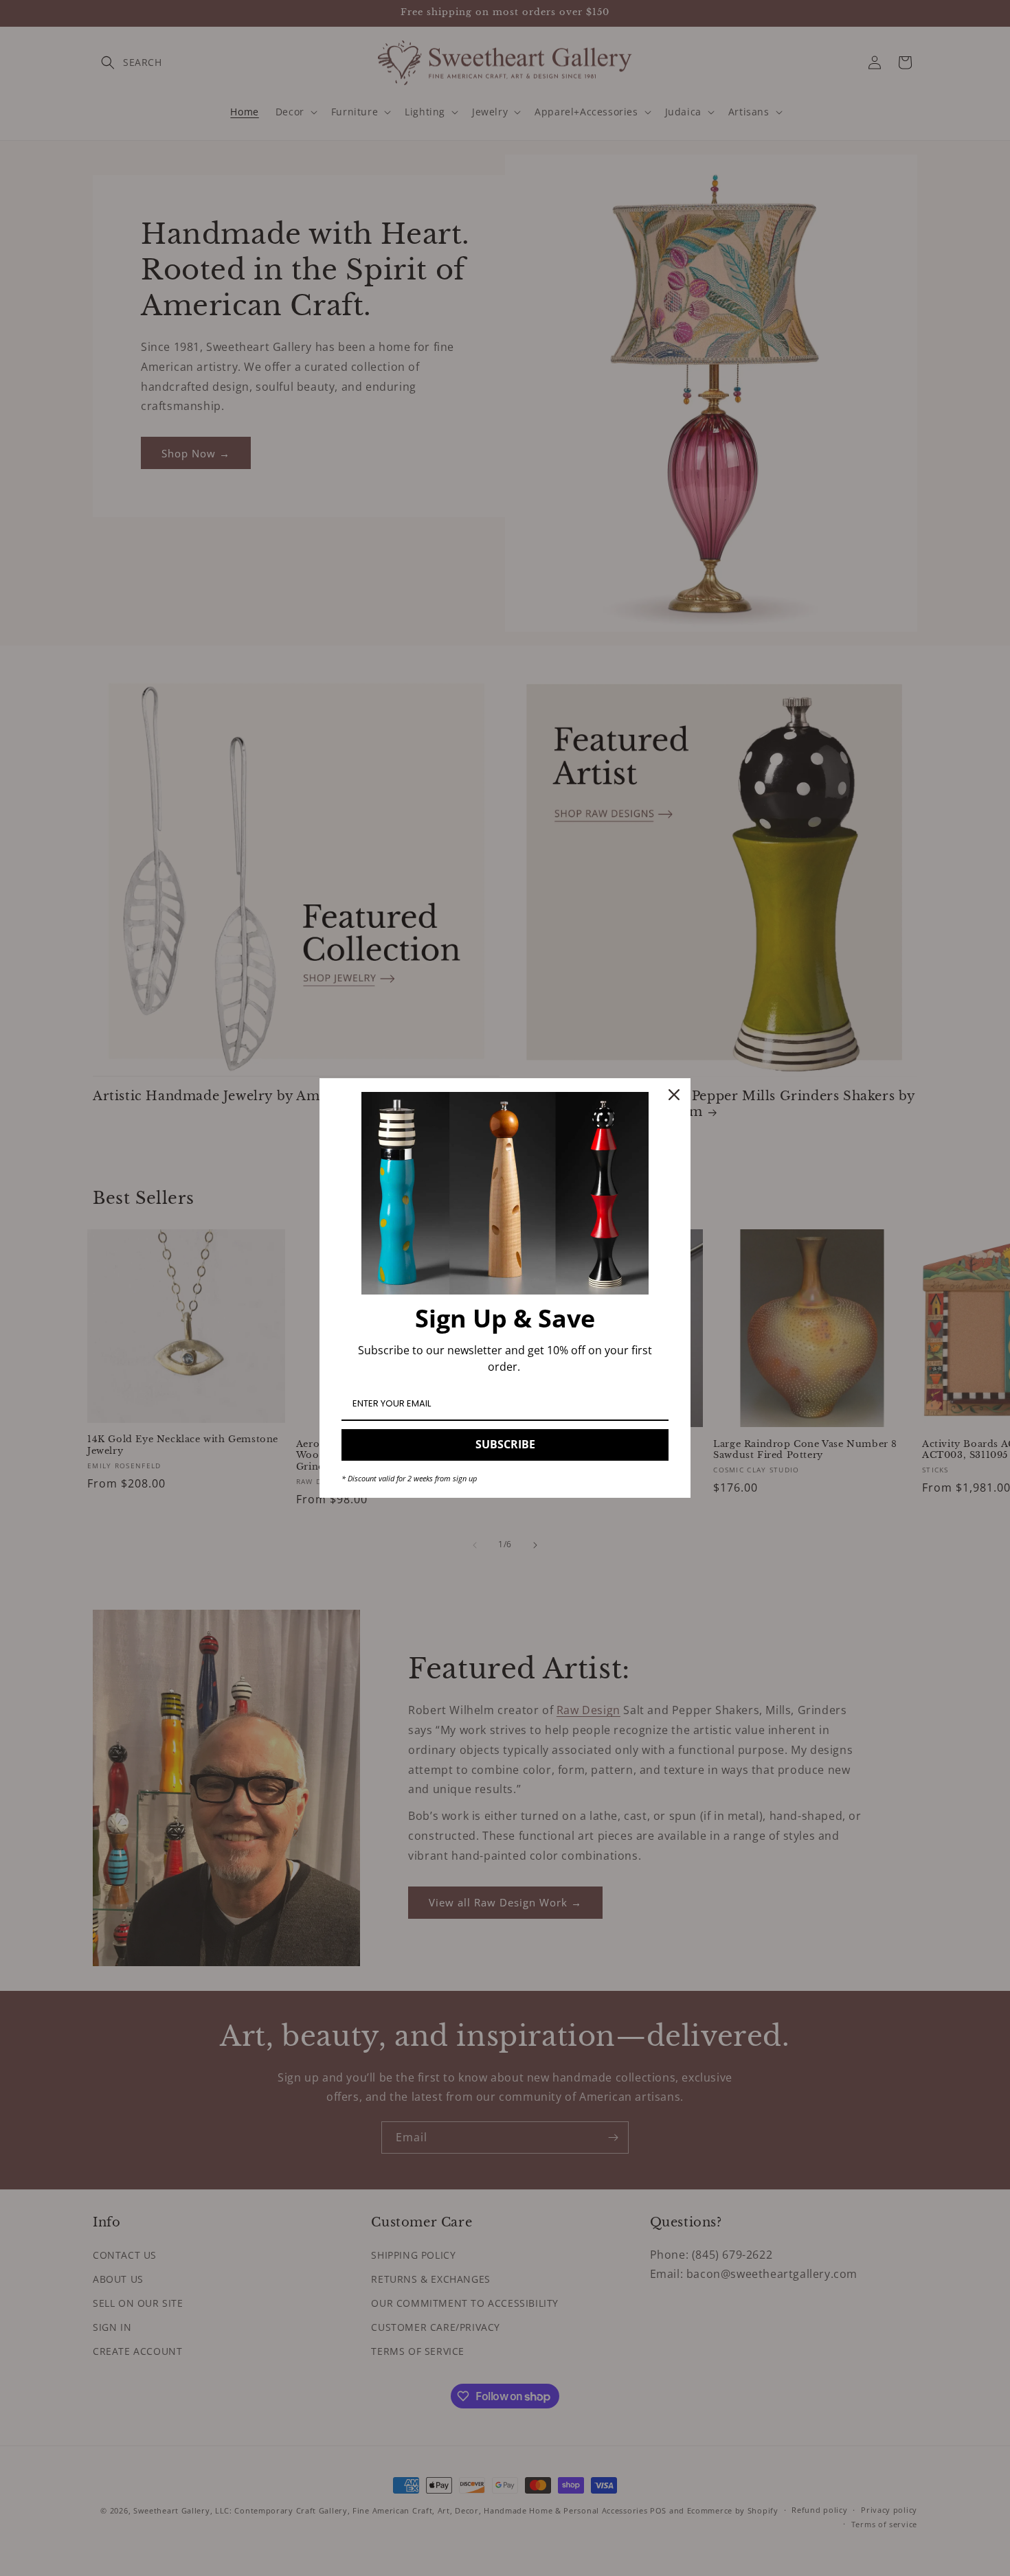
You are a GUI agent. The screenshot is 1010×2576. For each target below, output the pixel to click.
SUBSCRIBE (505, 1444)
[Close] (674, 1095)
